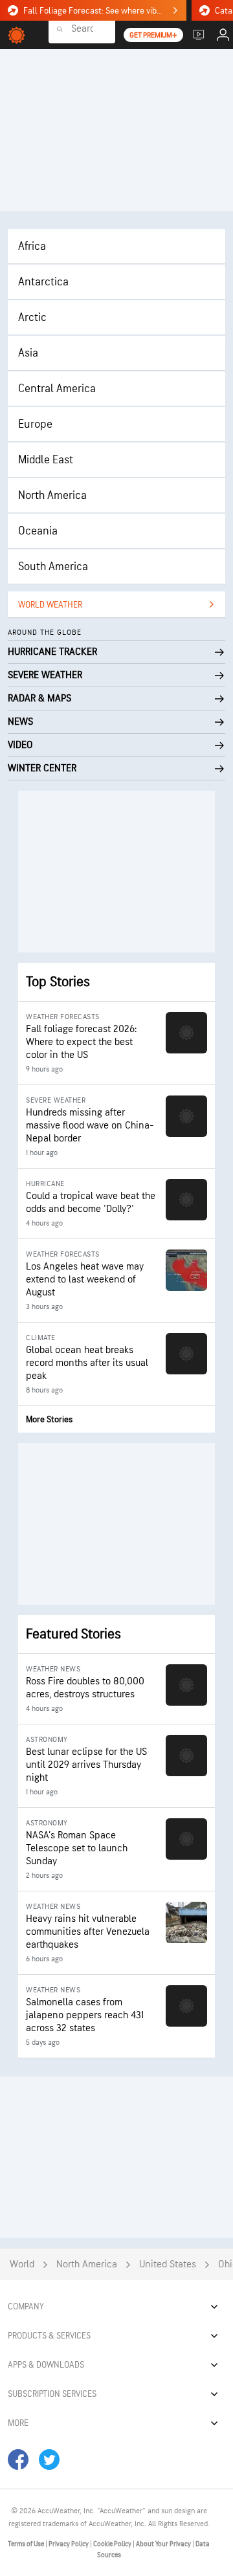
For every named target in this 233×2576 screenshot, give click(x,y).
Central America (57, 389)
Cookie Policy (113, 2544)
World (22, 2264)
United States (168, 2264)
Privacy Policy (69, 2544)
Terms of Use (27, 2544)
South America (53, 567)
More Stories (49, 1419)
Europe (35, 424)
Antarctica (43, 282)
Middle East (46, 460)
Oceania (38, 531)
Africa (32, 246)
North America (52, 495)
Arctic (32, 317)
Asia (28, 353)
